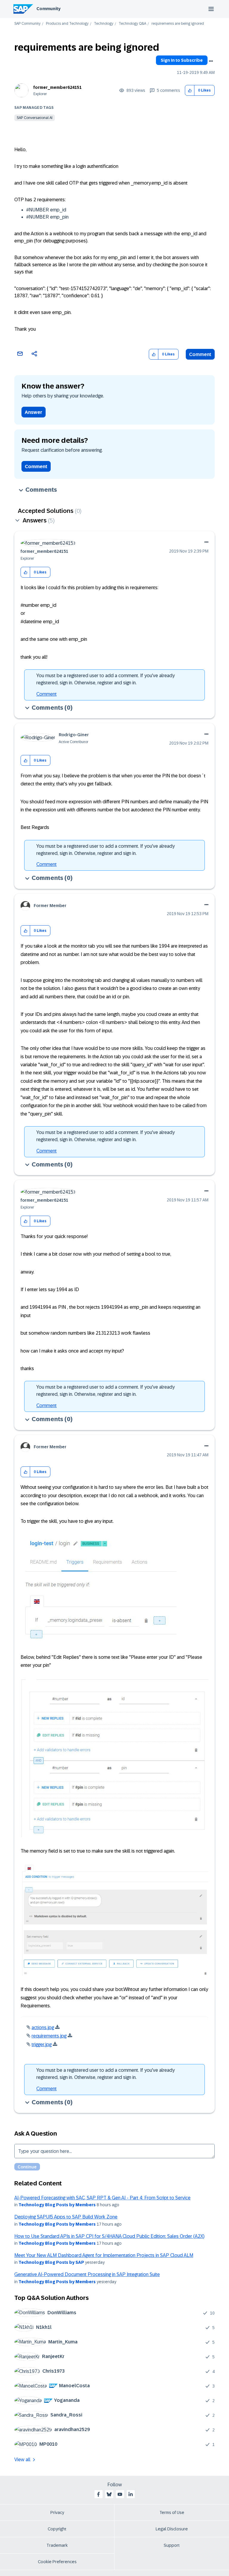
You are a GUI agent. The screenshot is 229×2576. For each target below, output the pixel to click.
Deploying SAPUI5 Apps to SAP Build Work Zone (66, 2217)
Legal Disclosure (172, 2529)
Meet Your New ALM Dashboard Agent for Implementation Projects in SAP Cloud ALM (104, 2255)
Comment (200, 354)
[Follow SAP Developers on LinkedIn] (131, 2494)
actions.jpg (43, 2027)
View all (22, 2460)
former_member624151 (58, 87)
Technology (104, 24)
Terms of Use (172, 2512)
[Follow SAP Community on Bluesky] (109, 2494)
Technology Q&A (132, 24)
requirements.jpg (49, 2036)
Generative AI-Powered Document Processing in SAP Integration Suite (87, 2274)
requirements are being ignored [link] (178, 24)
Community (48, 9)
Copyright (57, 2529)
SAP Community (27, 24)
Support (172, 2545)
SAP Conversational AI (35, 118)
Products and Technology (67, 24)
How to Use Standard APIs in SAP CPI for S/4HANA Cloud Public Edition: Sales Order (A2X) (109, 2236)
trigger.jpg (42, 2044)
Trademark (57, 2545)
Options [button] (211, 61)
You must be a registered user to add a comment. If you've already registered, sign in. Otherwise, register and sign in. (106, 679)
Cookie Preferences (57, 2562)
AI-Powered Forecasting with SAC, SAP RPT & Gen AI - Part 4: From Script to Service (102, 2198)
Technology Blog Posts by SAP (51, 2262)
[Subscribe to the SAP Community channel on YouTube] (120, 2494)
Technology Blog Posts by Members (57, 2205)
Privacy (57, 2512)
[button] (190, 90)
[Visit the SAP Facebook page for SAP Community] (98, 2494)
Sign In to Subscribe (182, 60)
